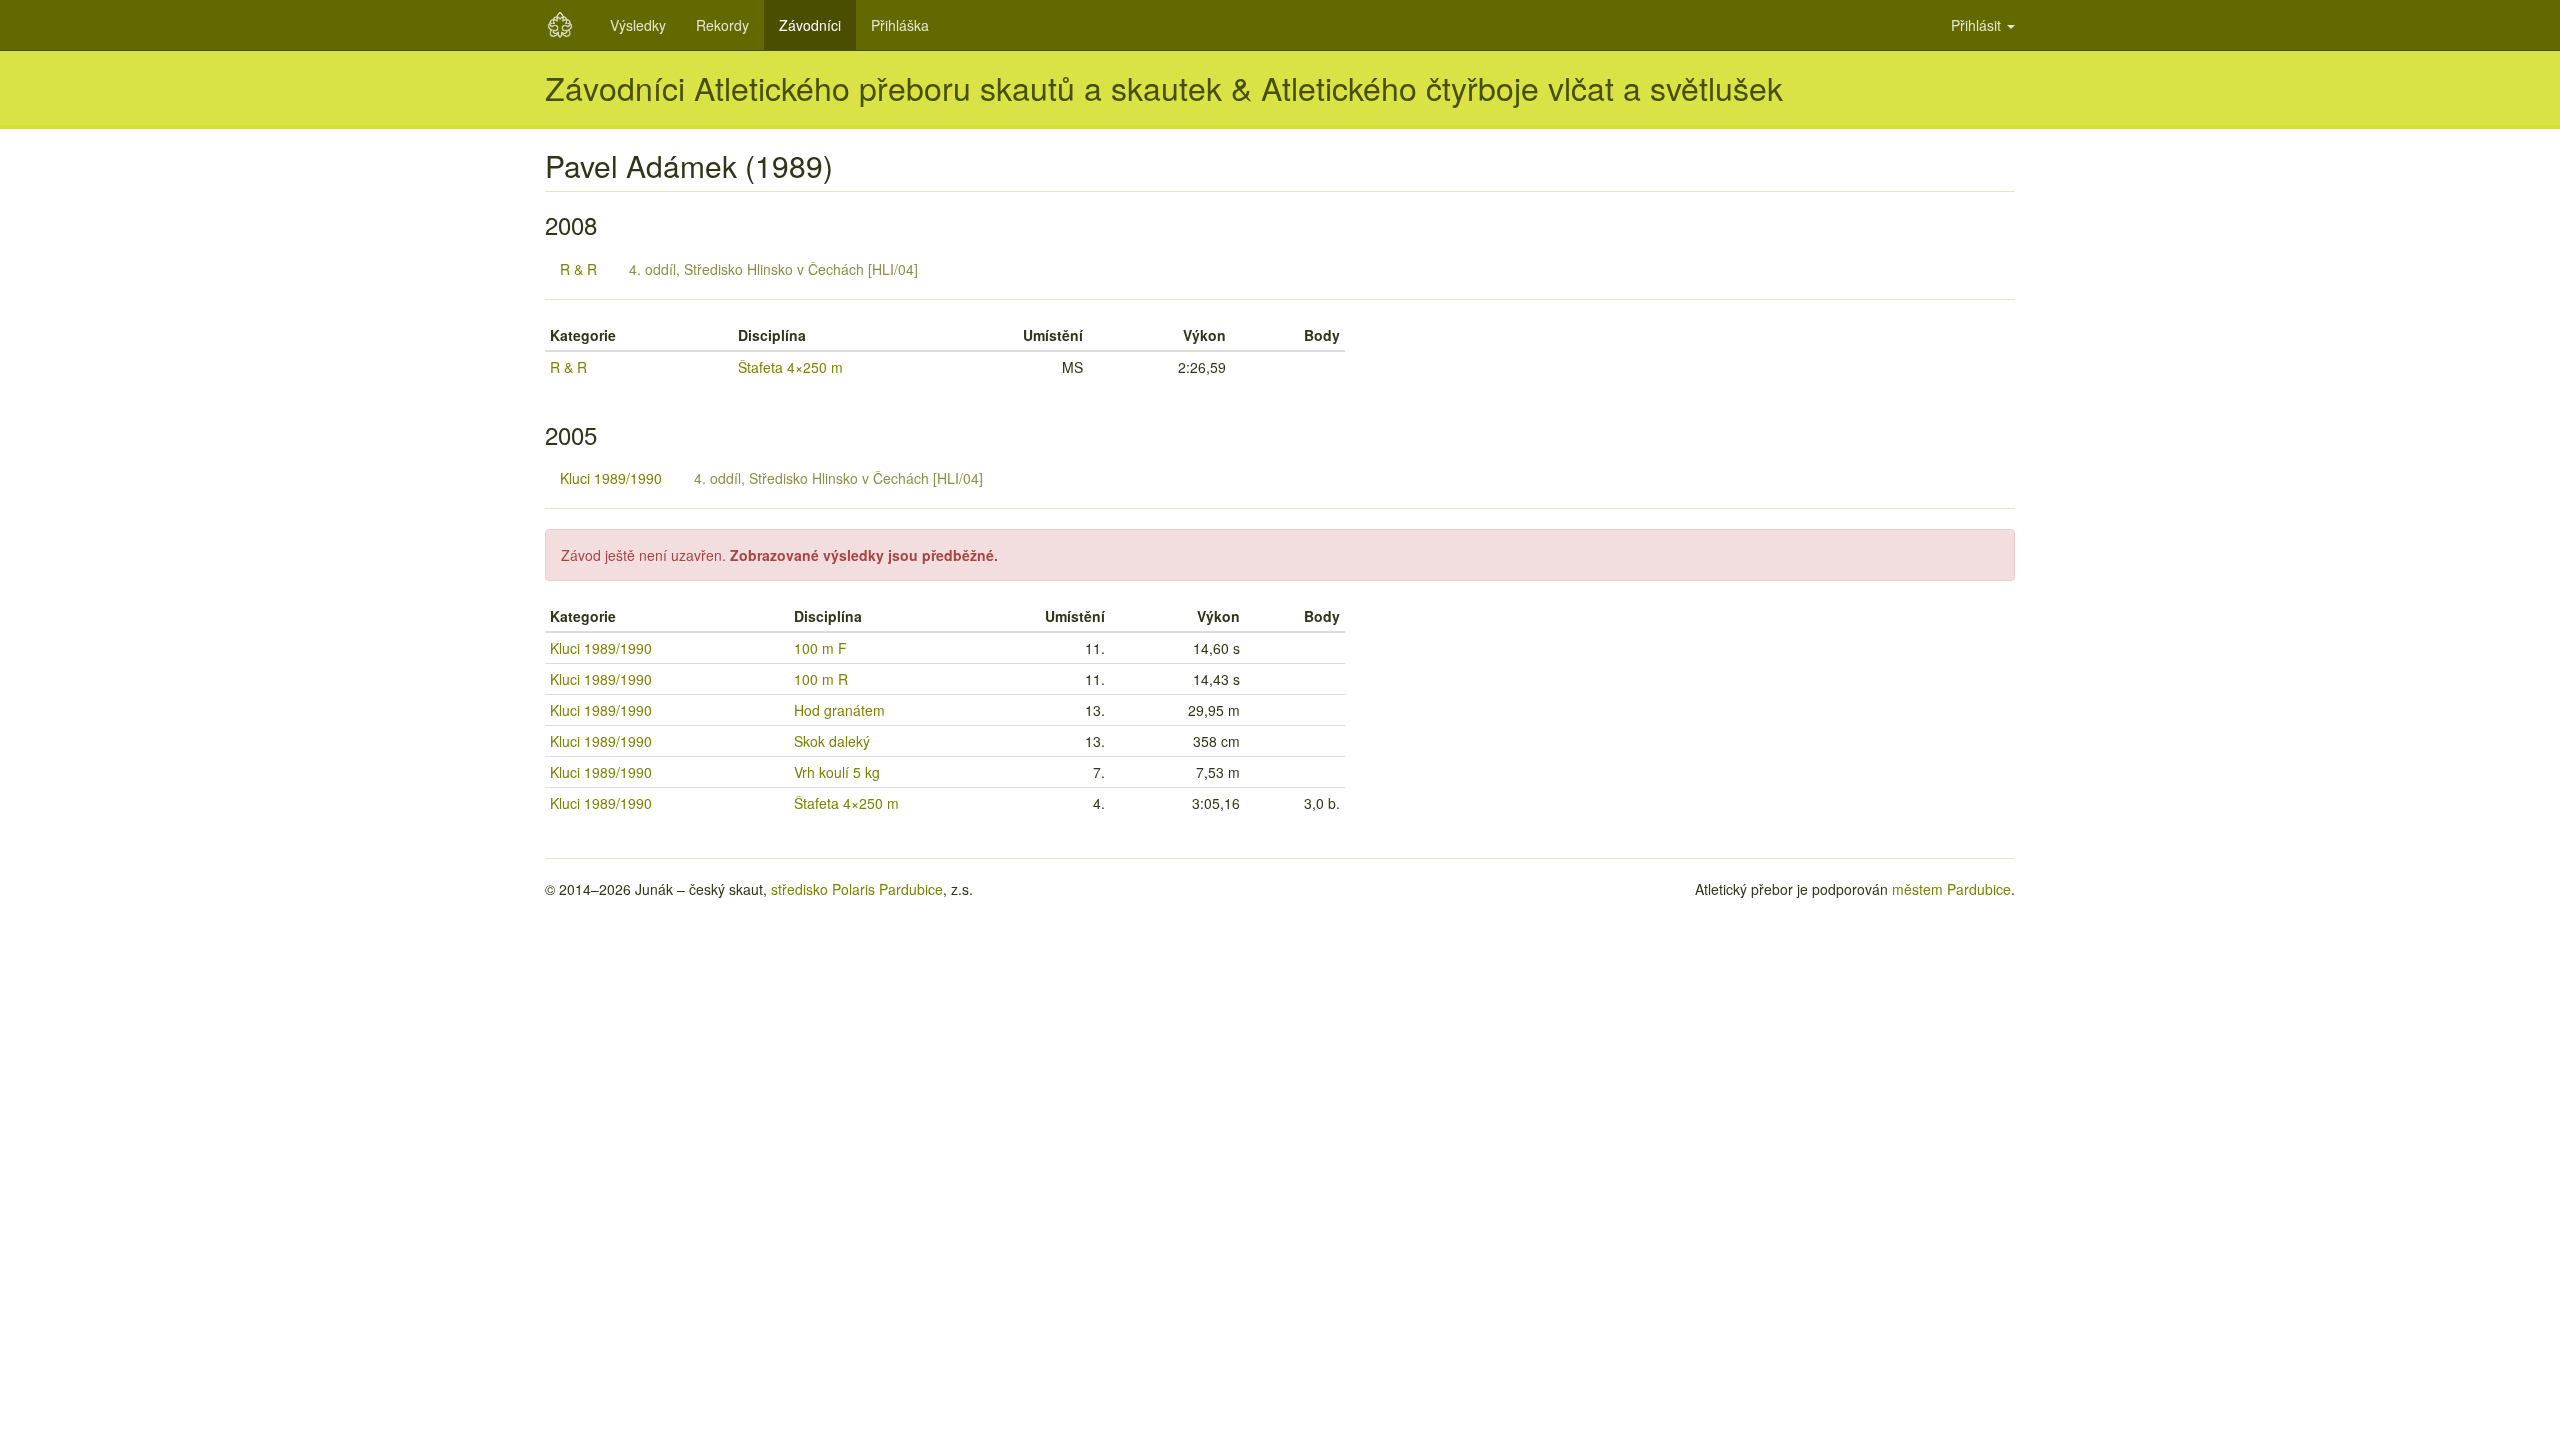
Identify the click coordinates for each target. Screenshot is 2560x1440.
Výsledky (638, 25)
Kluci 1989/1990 (611, 478)
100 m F (820, 648)
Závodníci (810, 25)
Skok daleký (832, 741)
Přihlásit (1978, 25)
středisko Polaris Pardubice (857, 889)
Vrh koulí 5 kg (837, 772)
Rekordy (722, 25)
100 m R (821, 679)
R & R (578, 269)
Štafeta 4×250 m (790, 367)
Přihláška (900, 25)
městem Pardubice (1951, 889)
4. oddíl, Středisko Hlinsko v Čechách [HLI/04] (773, 269)
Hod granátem (839, 710)
